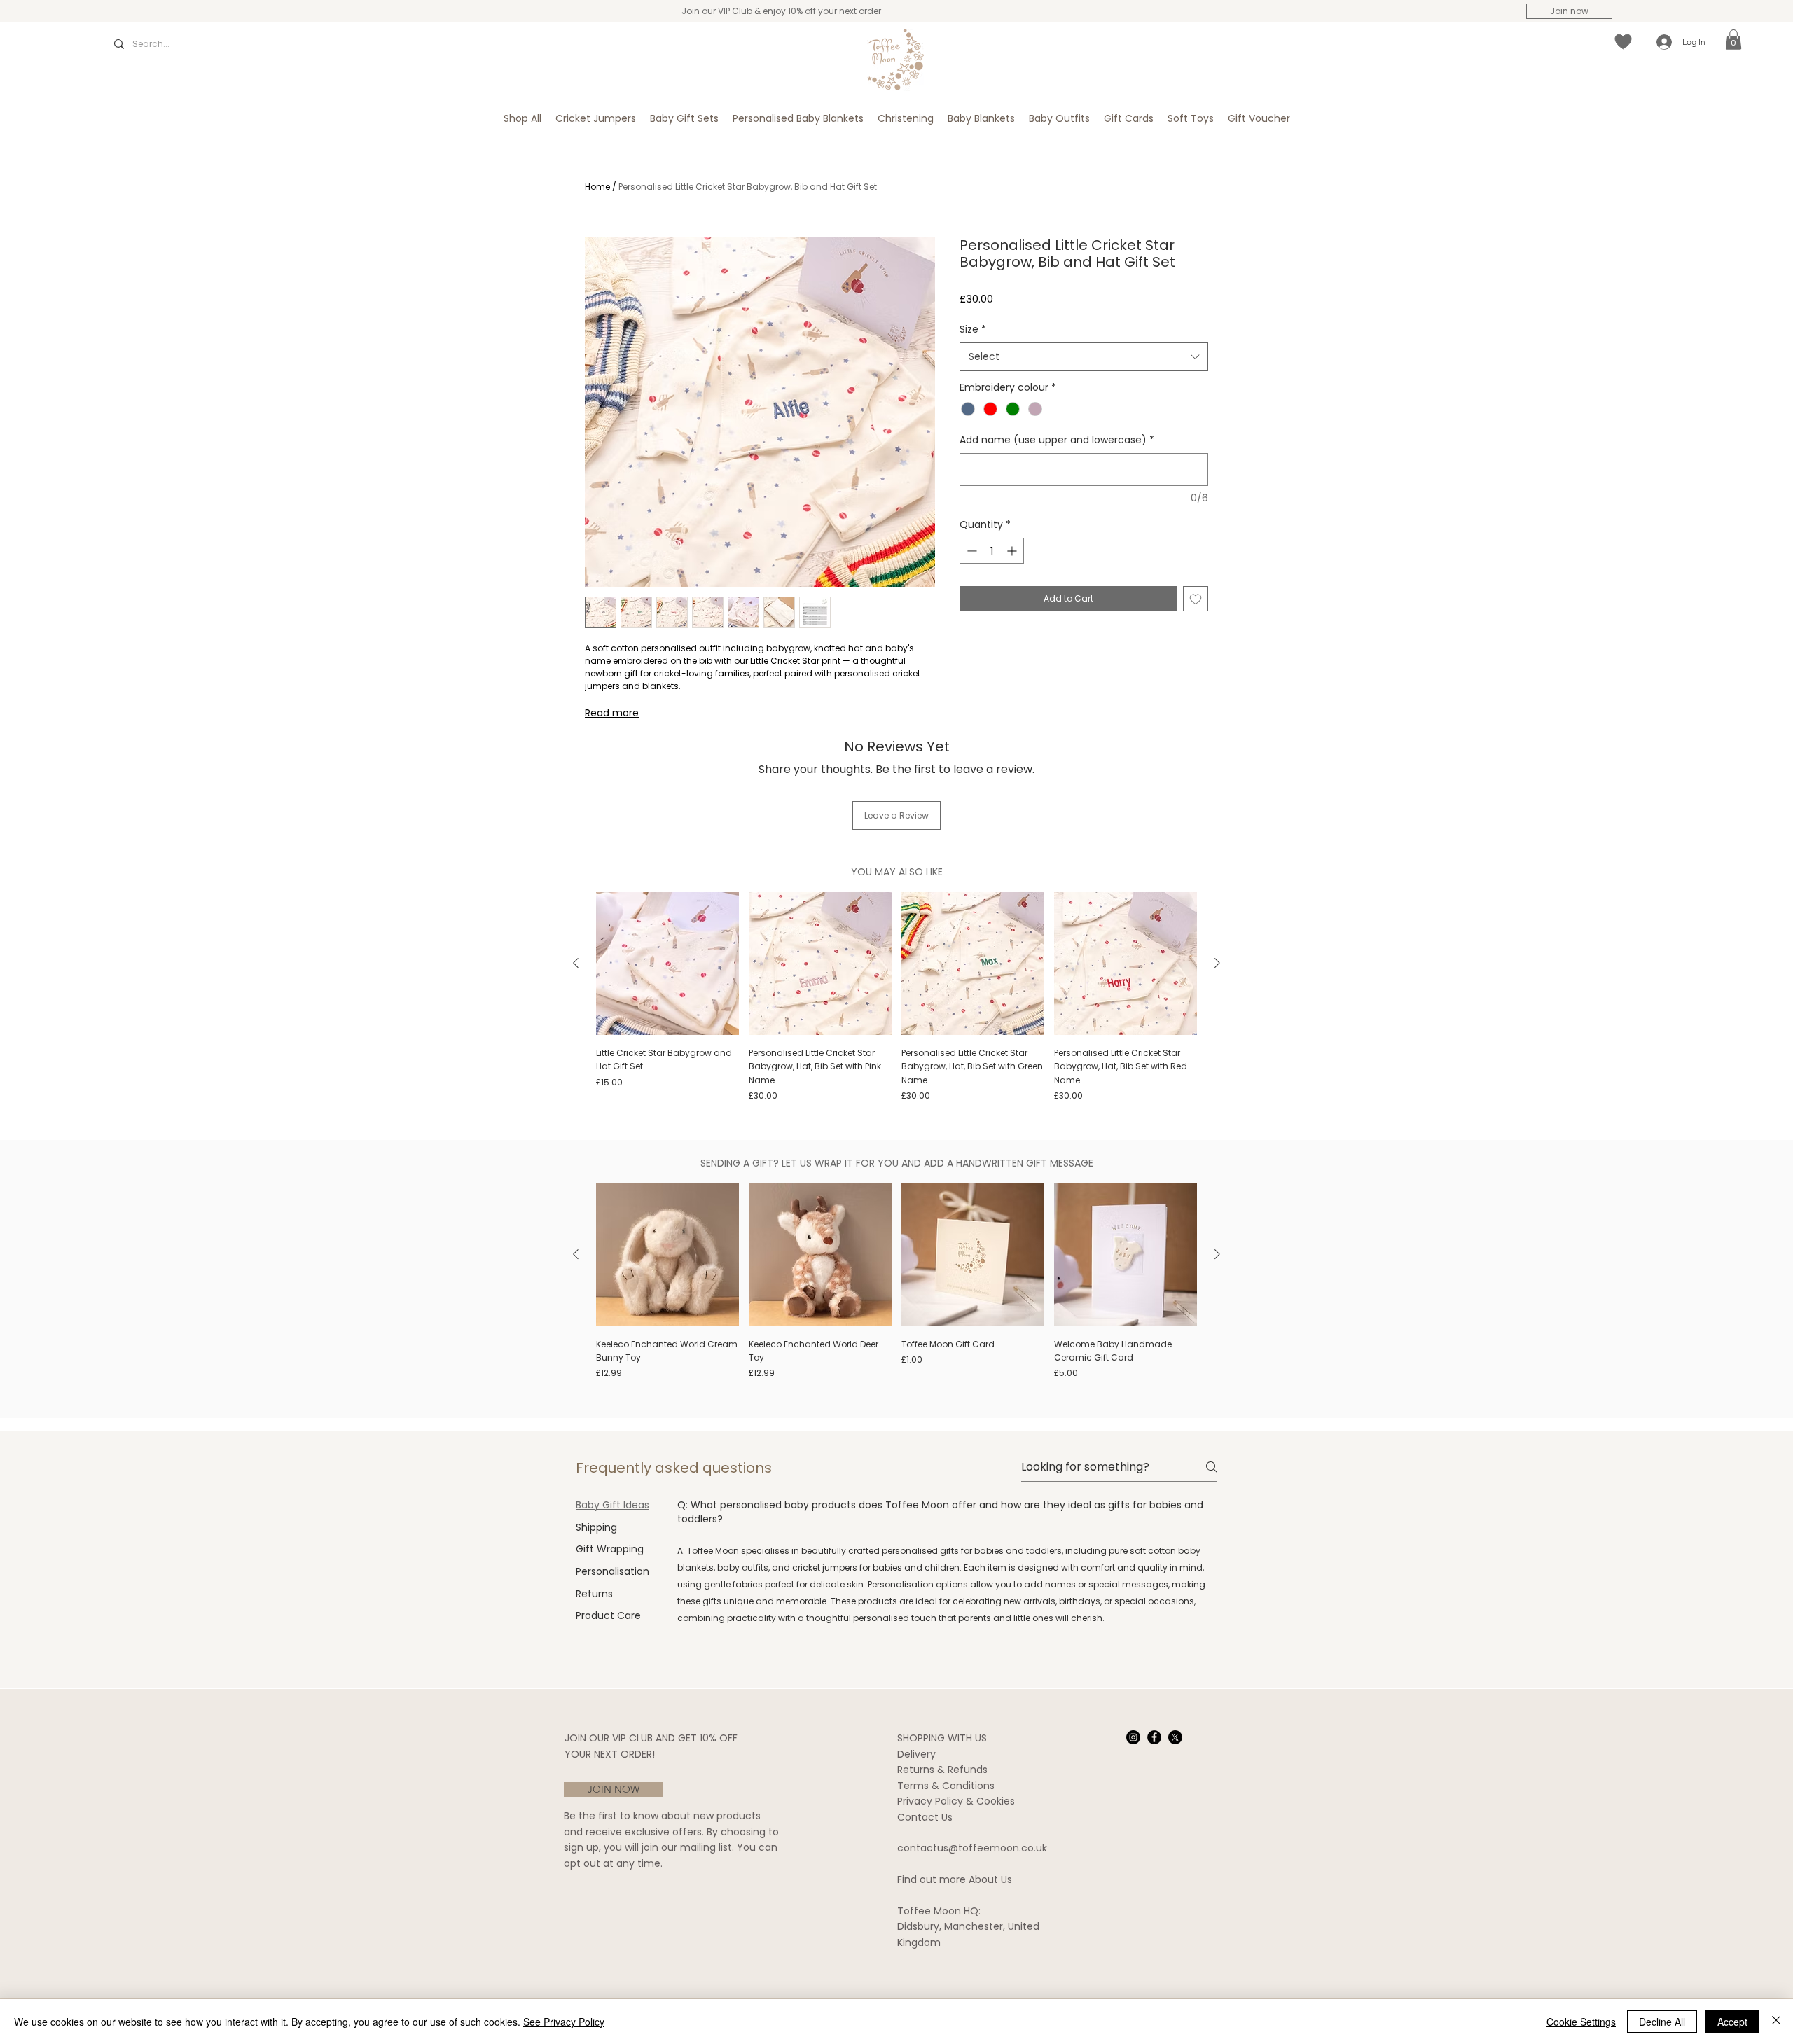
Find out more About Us (955, 1879)
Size (973, 329)
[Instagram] (1133, 1737)
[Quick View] (667, 964)
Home (597, 187)
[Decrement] (970, 551)
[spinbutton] (992, 551)
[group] (896, 997)
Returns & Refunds (942, 1770)
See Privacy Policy (564, 2022)
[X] (1175, 1737)
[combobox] (1084, 356)
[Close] (1776, 2022)
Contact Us (925, 1817)
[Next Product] (1217, 963)
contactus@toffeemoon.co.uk (972, 1848)
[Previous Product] (576, 963)
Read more (612, 713)
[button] (1733, 40)
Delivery (916, 1754)
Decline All (1662, 2022)
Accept (1732, 2022)
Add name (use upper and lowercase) (1057, 440)
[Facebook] (1154, 1737)
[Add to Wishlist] (1196, 599)
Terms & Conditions (946, 1786)
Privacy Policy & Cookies (956, 1801)
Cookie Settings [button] (1581, 2022)
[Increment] (1013, 551)
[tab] (612, 1506)
